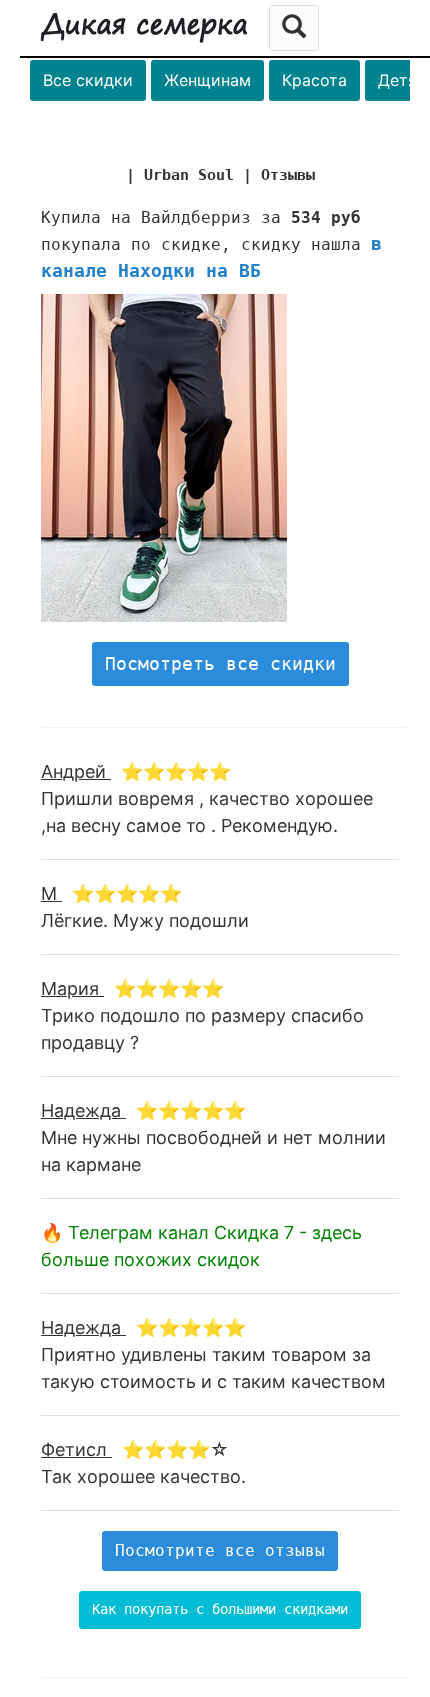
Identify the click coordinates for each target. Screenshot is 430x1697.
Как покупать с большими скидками (220, 1609)
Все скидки (88, 80)
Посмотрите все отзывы (220, 1550)
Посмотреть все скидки (220, 663)
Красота (314, 80)
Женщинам (207, 80)
